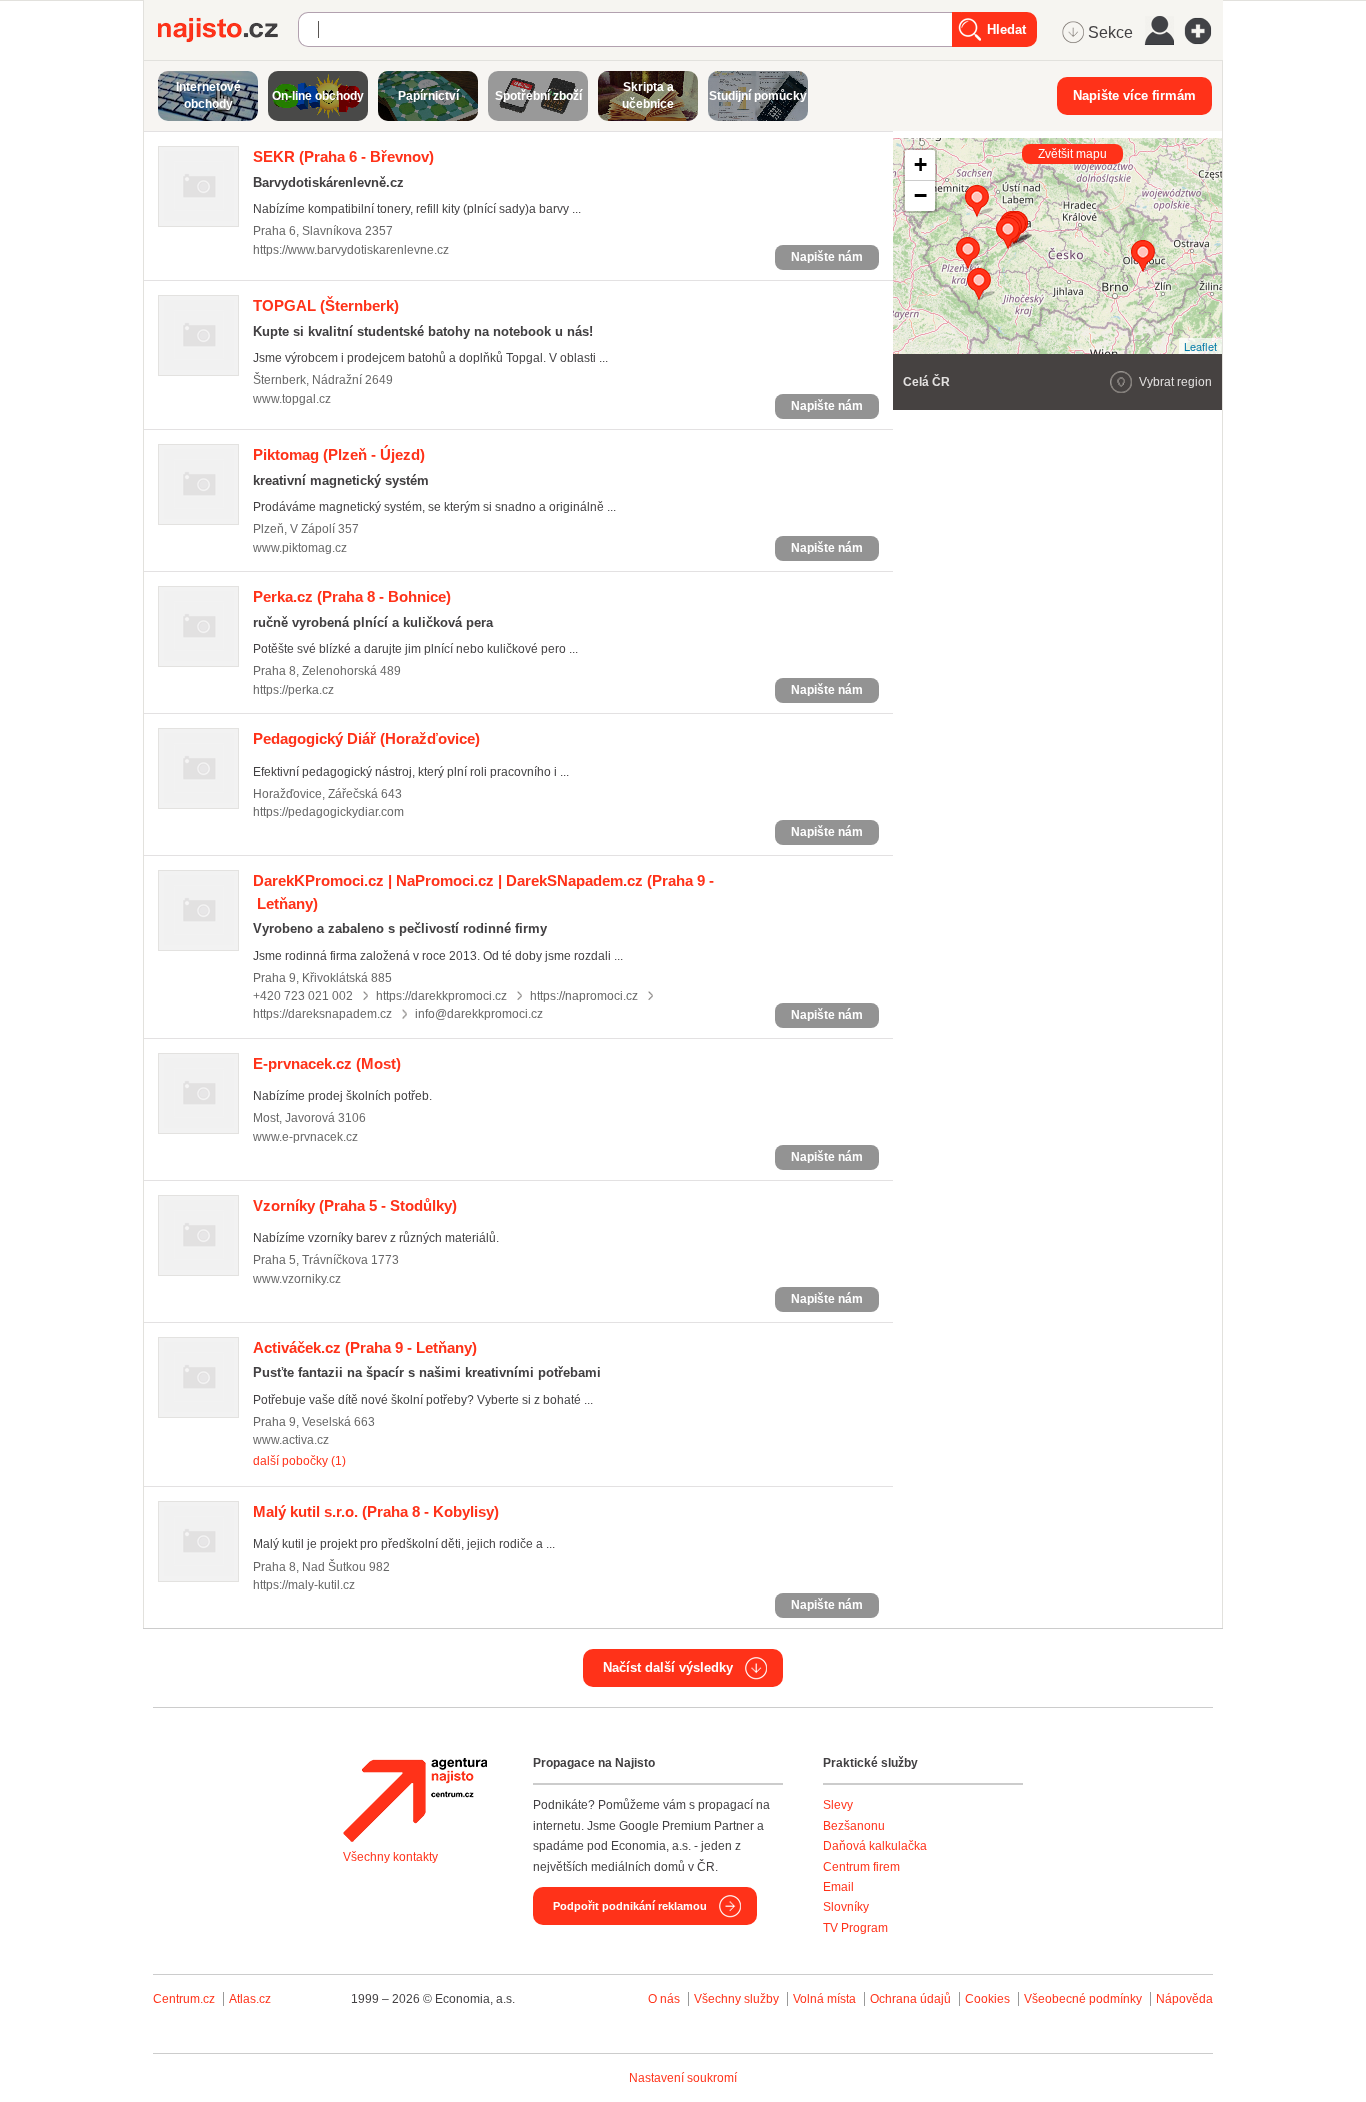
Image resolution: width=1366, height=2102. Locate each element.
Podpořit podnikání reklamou (630, 1906)
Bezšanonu (854, 1826)
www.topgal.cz (292, 399)
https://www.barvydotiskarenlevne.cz (351, 250)
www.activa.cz (291, 1440)
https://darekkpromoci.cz (441, 996)
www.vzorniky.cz (297, 1279)
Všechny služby (738, 1999)
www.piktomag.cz (300, 548)
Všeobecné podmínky (1083, 1999)
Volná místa (824, 1999)
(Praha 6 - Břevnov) (343, 156)
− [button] (920, 195)
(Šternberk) (326, 305)
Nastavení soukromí (683, 2078)
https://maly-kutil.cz (304, 1585)
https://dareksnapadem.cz (322, 1014)
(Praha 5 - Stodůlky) (355, 1205)
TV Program (855, 1928)
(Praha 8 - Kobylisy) (376, 1511)
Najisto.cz (228, 30)
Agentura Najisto (415, 1800)
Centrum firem (861, 1867)
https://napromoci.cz (584, 996)
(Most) (327, 1063)
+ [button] (920, 164)
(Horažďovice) (366, 738)
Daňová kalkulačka (875, 1846)
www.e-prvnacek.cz (305, 1137)
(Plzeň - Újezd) (339, 454)
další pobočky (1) (299, 1461)
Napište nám (827, 257)
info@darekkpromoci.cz (479, 1014)
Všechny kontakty (390, 1857)
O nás (664, 1999)
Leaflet (1200, 346)
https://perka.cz (293, 690)
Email (838, 1887)
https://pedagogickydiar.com (328, 812)
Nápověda (1184, 1999)
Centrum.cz (184, 1999)
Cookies (987, 1999)
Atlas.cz (250, 1999)
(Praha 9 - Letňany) (365, 1347)
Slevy (838, 1805)
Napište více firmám (1134, 95)
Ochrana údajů (910, 1999)
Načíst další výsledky (668, 1667)
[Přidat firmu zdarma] (1204, 31)
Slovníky (846, 1907)
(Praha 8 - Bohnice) (352, 596)
